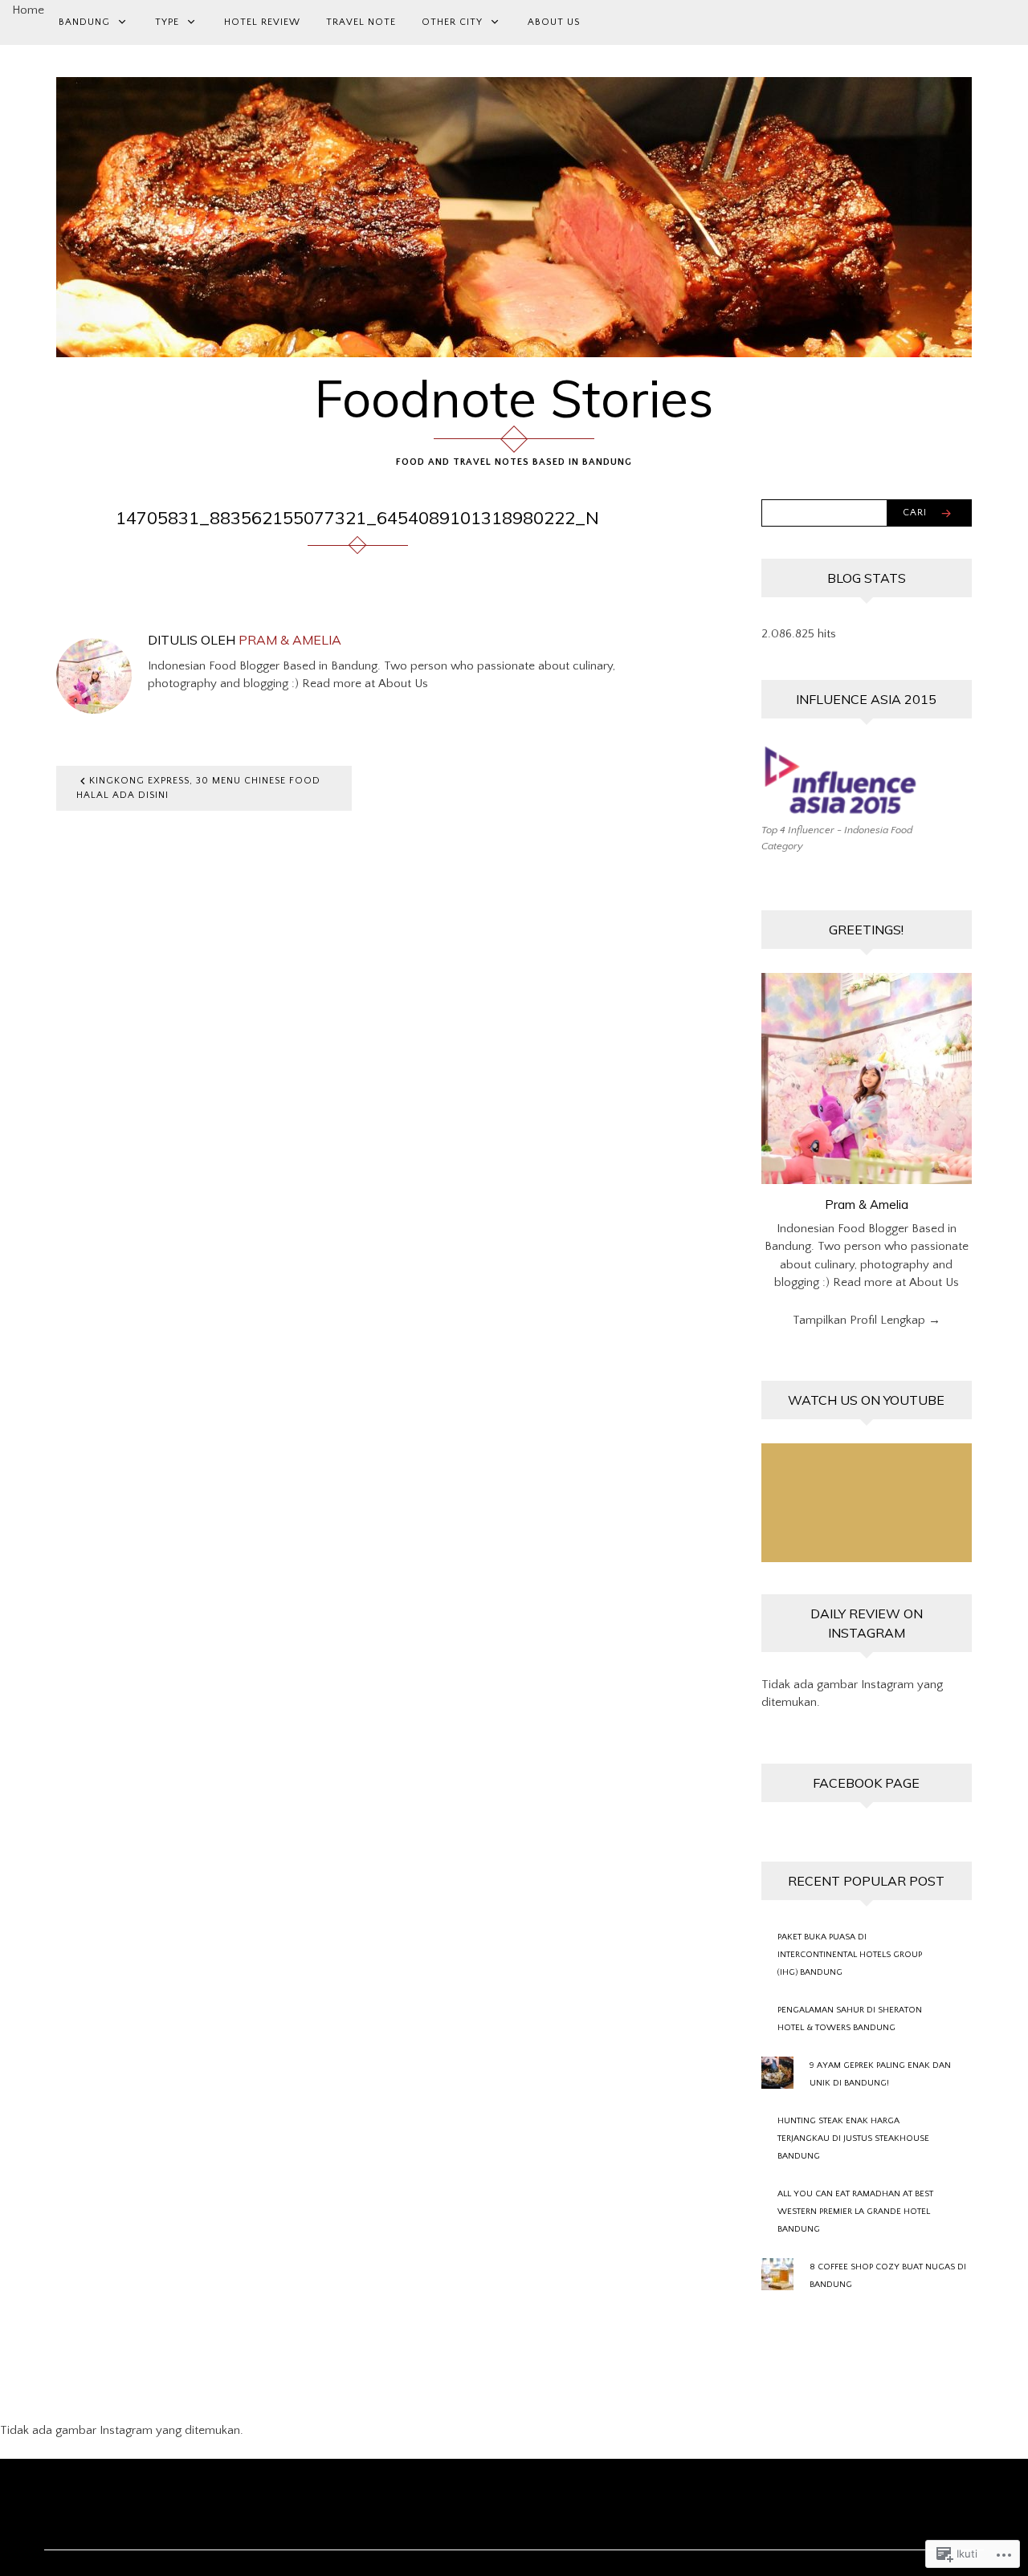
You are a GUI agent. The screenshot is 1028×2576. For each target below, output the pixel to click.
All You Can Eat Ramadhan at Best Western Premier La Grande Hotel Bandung (855, 2212)
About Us (554, 22)
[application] (867, 1503)
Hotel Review (262, 22)
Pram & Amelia (290, 640)
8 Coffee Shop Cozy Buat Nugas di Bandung (888, 2276)
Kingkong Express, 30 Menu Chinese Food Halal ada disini (198, 788)
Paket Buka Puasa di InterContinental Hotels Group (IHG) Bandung (850, 1955)
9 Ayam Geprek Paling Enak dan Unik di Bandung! (880, 2074)
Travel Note (361, 22)
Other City (452, 22)
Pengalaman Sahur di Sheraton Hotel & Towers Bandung (850, 2019)
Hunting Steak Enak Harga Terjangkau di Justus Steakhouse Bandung (853, 2139)
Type (167, 22)
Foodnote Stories (514, 398)
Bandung (84, 22)
